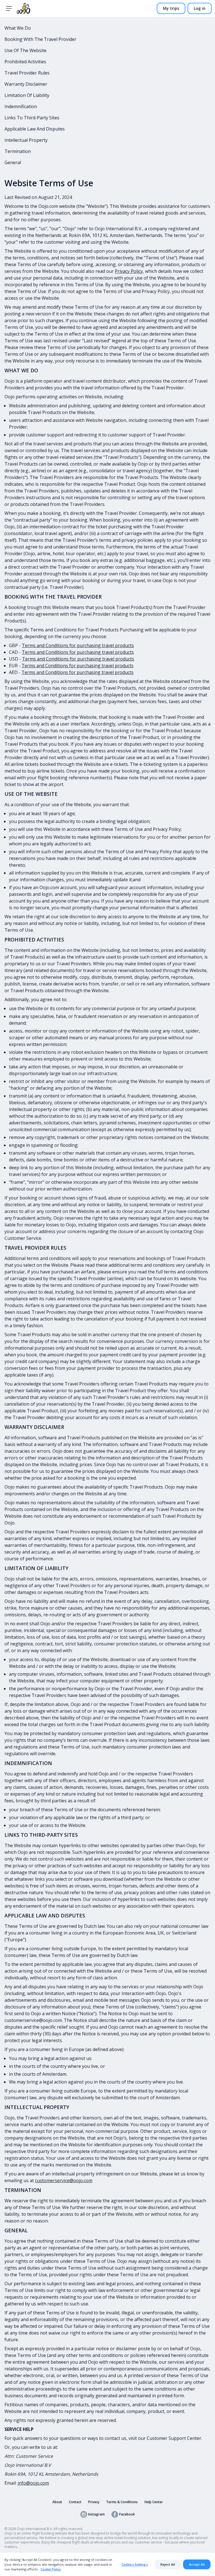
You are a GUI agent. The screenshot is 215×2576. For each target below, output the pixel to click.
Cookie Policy (51, 2569)
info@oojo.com (33, 2483)
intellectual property (26, 140)
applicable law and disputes (35, 129)
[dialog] (107, 2564)
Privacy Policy (129, 271)
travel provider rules (27, 73)
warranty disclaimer (26, 84)
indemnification (21, 106)
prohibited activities (25, 62)
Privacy (94, 2502)
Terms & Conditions (122, 2502)
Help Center (154, 2502)
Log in (200, 8)
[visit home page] (24, 8)
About (57, 2502)
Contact (75, 2502)
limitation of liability (27, 95)
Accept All (197, 2564)
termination (18, 151)
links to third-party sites (32, 118)
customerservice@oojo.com (64, 2180)
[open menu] (9, 8)
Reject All (168, 2564)
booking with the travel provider (40, 39)
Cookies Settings (135, 2564)
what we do (18, 28)
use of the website (25, 50)
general (13, 162)
